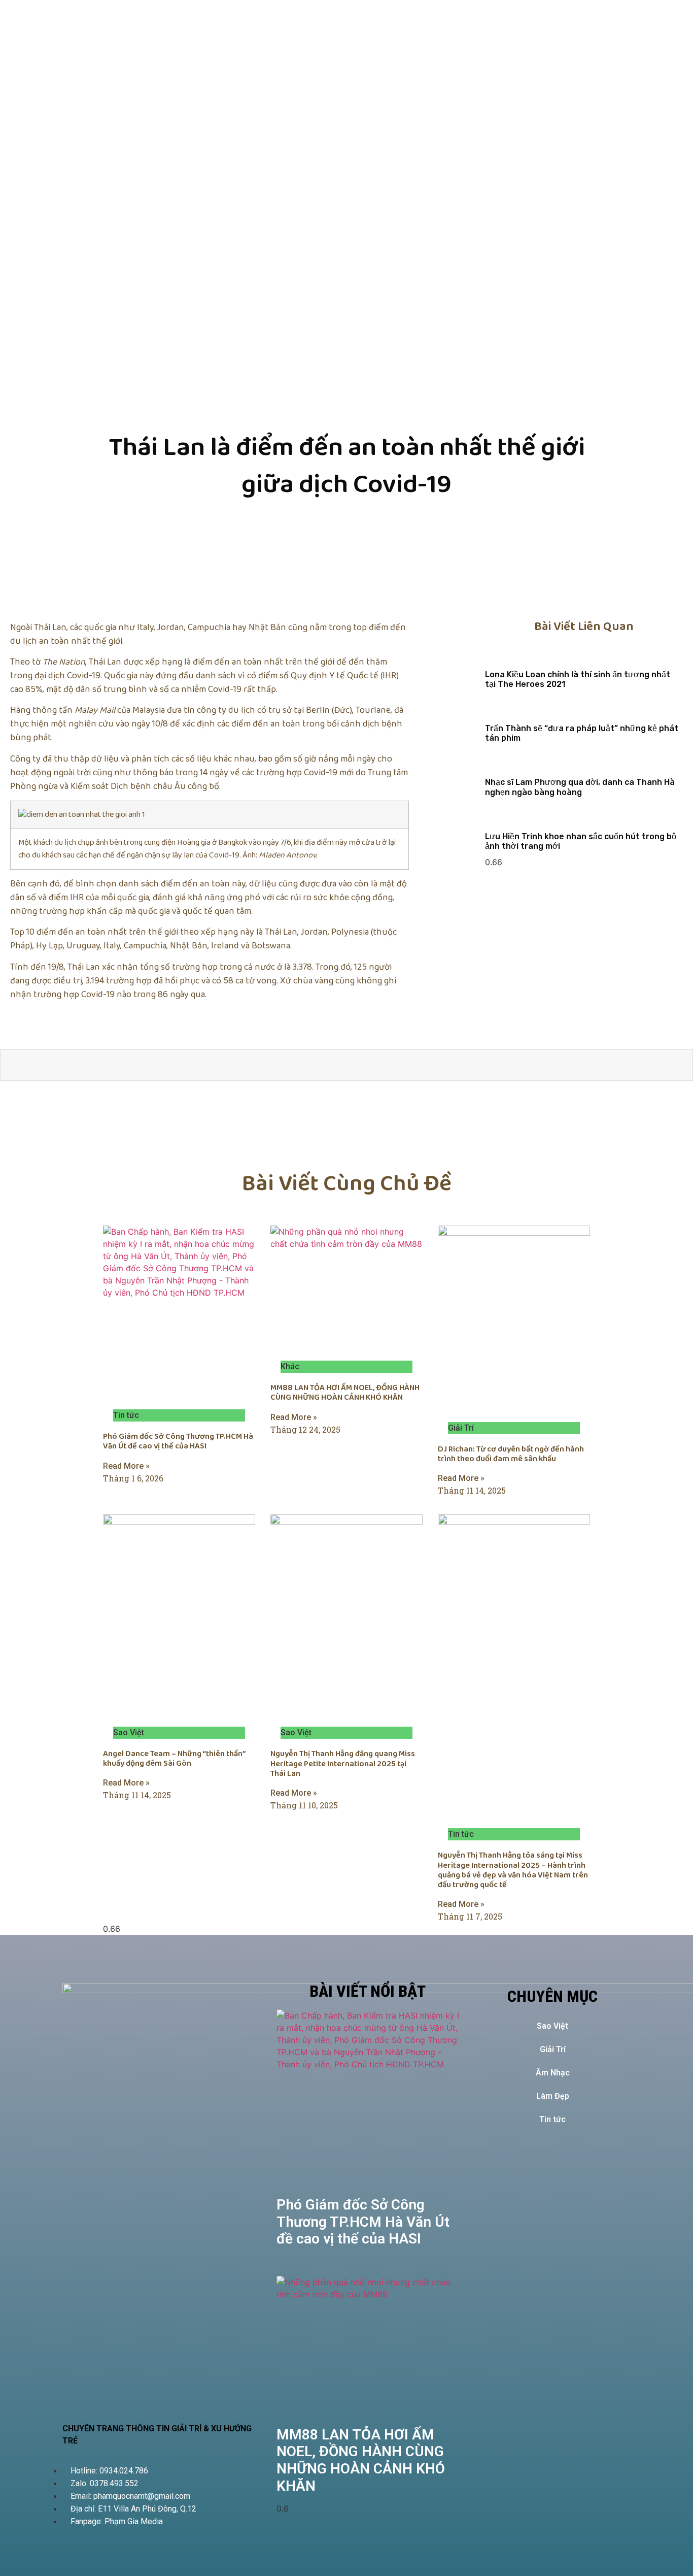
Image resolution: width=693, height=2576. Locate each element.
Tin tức (552, 2119)
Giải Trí (553, 2049)
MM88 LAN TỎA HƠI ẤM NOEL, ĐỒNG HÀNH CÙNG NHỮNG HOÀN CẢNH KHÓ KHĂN (345, 1393)
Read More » (126, 1466)
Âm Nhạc (553, 2073)
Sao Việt (552, 2026)
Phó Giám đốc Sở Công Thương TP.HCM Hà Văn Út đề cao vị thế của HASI (178, 1441)
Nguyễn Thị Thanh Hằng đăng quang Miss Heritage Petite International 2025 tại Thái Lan (343, 1763)
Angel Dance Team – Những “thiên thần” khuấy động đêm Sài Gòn (174, 1759)
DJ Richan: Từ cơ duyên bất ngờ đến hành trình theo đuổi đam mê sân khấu (511, 1454)
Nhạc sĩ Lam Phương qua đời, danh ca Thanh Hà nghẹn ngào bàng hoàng (580, 787)
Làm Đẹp (553, 2096)
